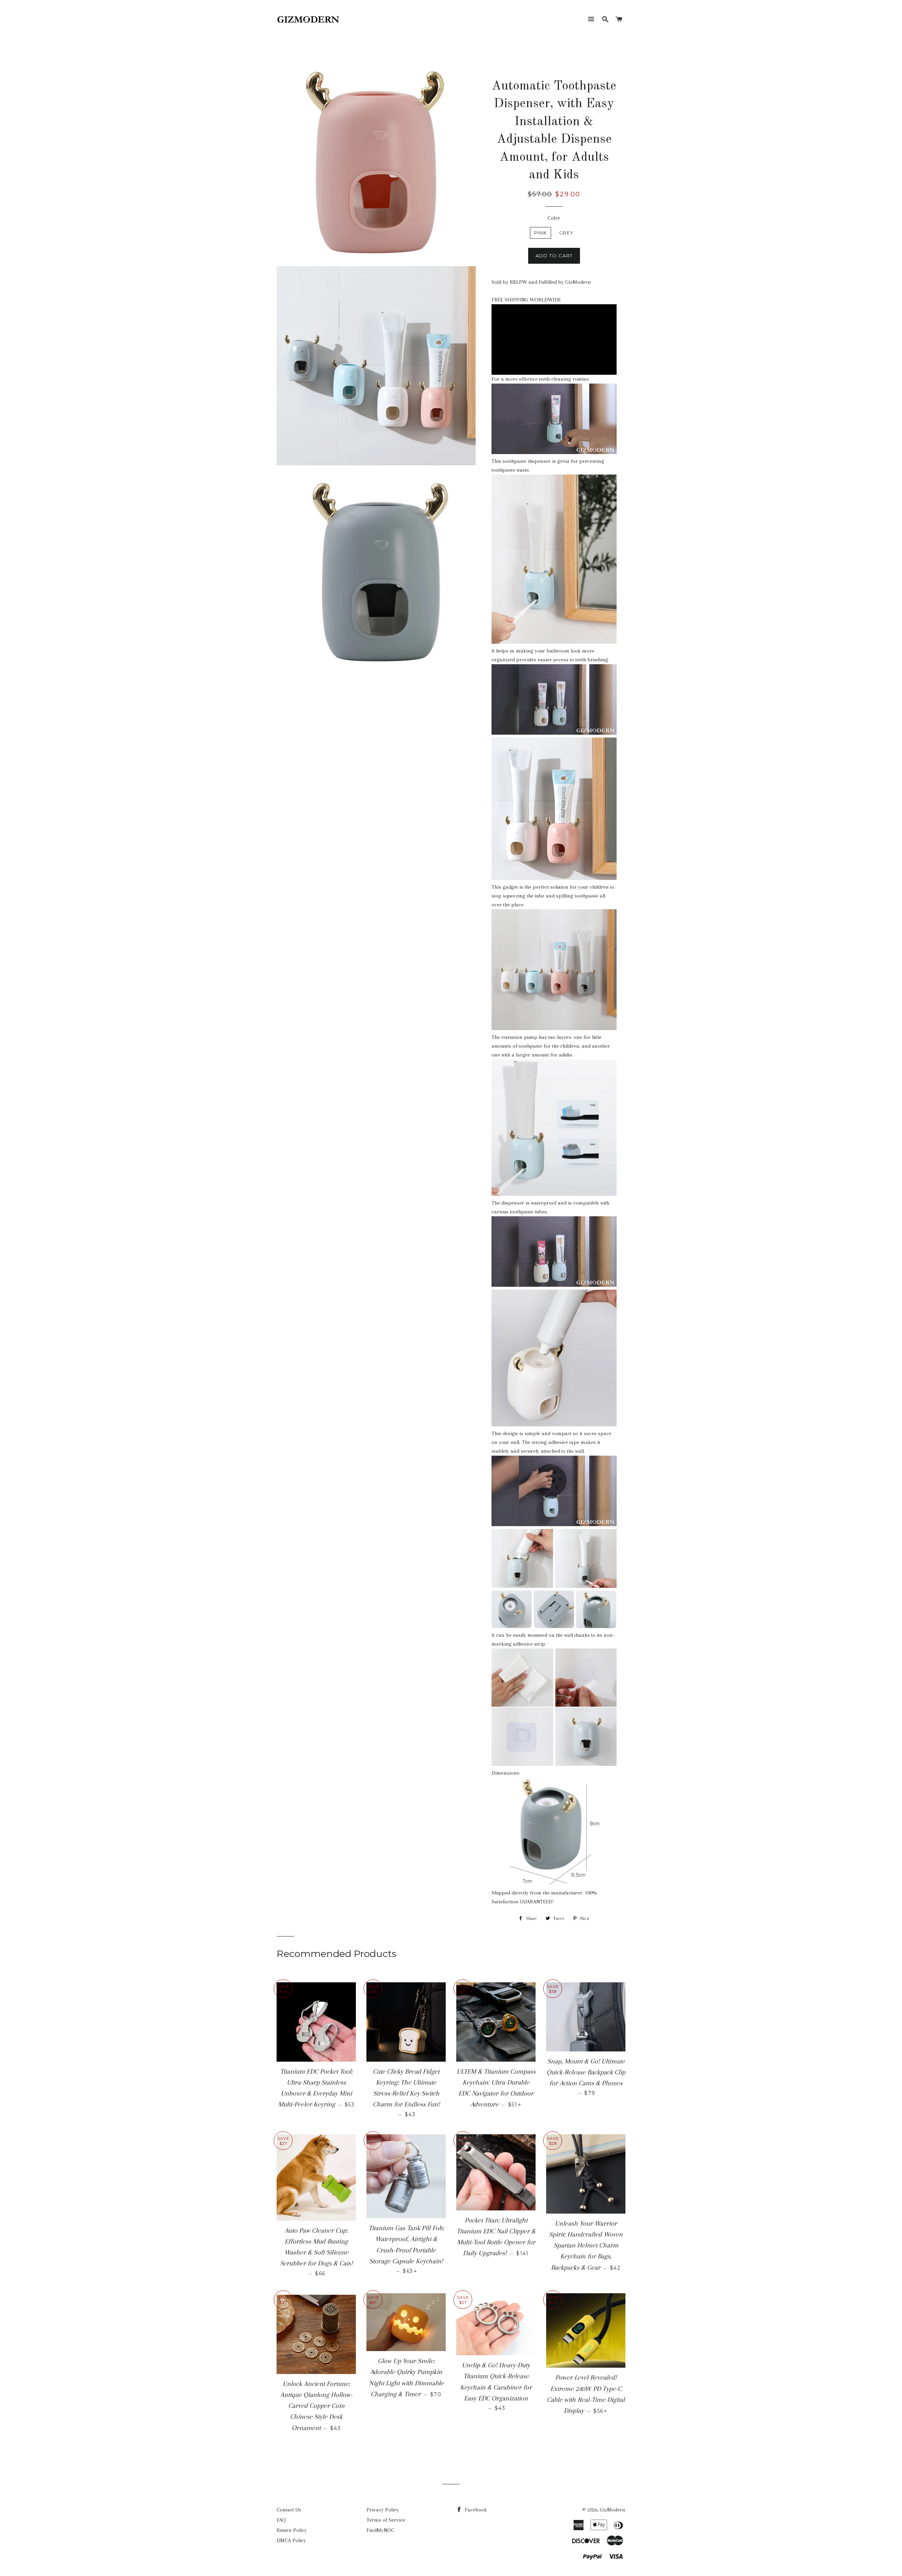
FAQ (281, 2520)
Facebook (475, 2510)
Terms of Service (386, 2520)
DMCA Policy (291, 2540)
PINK (540, 233)
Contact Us (289, 2510)
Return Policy (292, 2530)
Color (554, 218)
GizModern (613, 2510)
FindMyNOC (380, 2530)
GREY (566, 233)
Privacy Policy (383, 2510)
